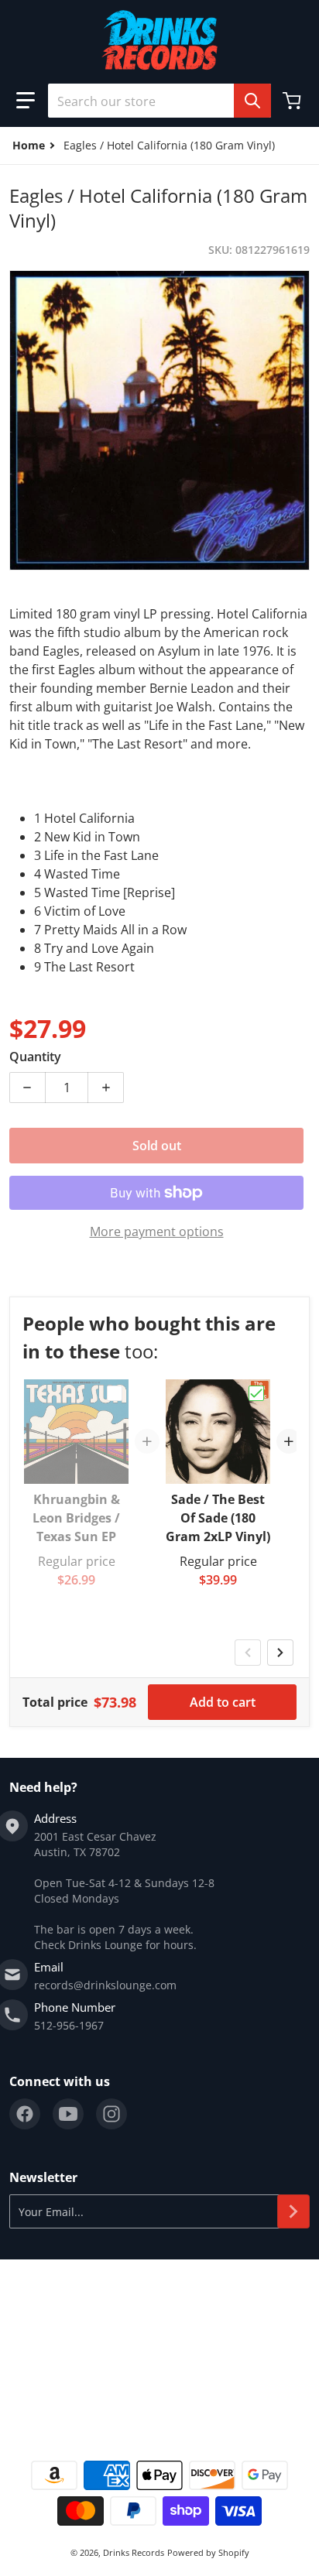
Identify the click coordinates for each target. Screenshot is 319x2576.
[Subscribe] (293, 2211)
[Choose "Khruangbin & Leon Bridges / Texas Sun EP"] (115, 1393)
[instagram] (111, 2114)
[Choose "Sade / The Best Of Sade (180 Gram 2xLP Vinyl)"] (256, 1393)
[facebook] (25, 2114)
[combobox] (159, 101)
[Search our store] (252, 101)
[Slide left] (248, 1653)
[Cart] (293, 101)
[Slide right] (280, 1653)
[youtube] (68, 2114)
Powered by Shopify (208, 2552)
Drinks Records (134, 2552)
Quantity (35, 1057)
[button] (26, 101)
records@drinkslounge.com (105, 1985)
